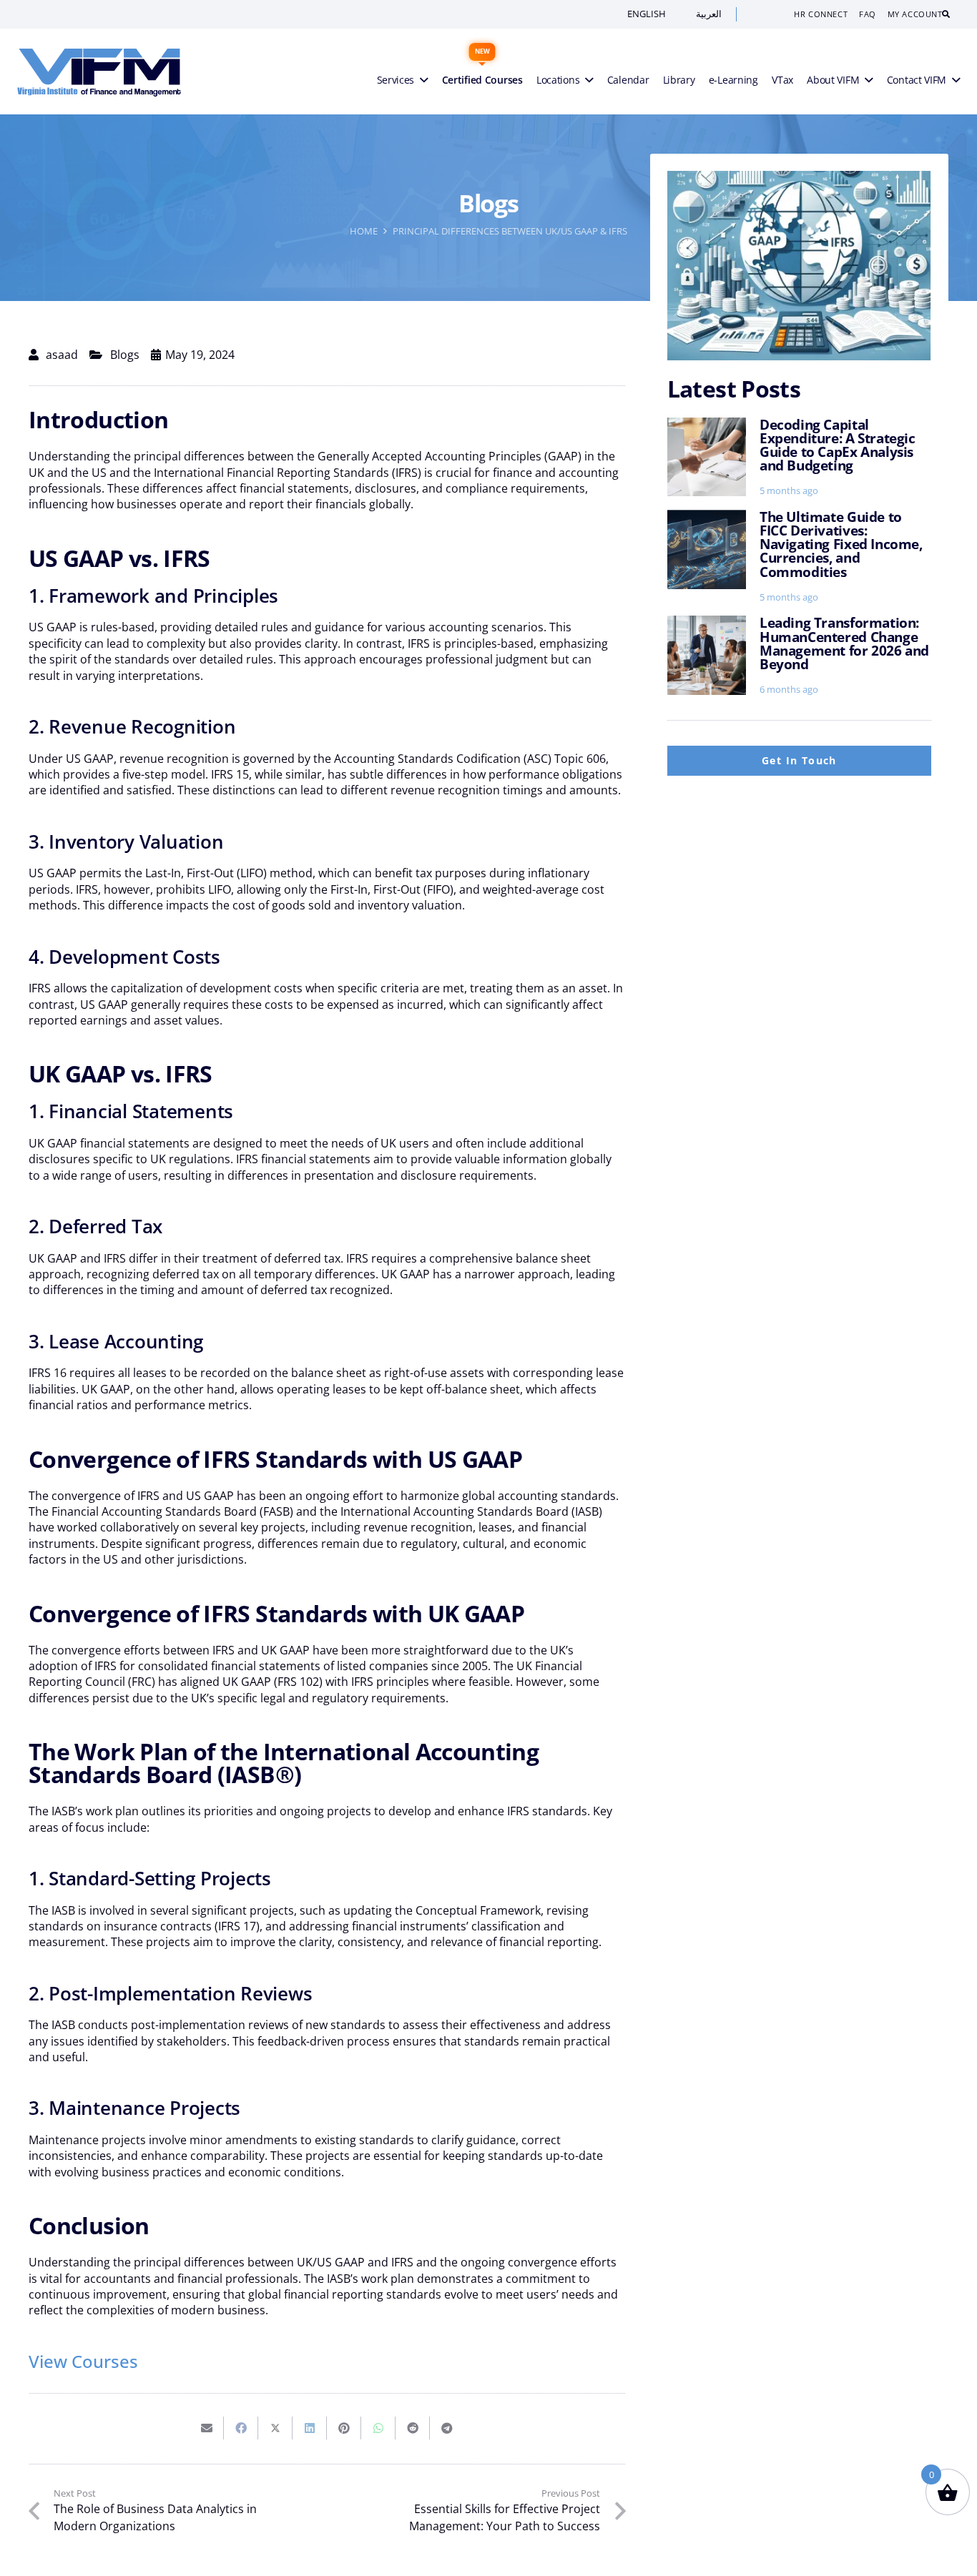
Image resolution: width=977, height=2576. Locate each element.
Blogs (125, 355)
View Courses (83, 2361)
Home (364, 231)
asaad (62, 355)
